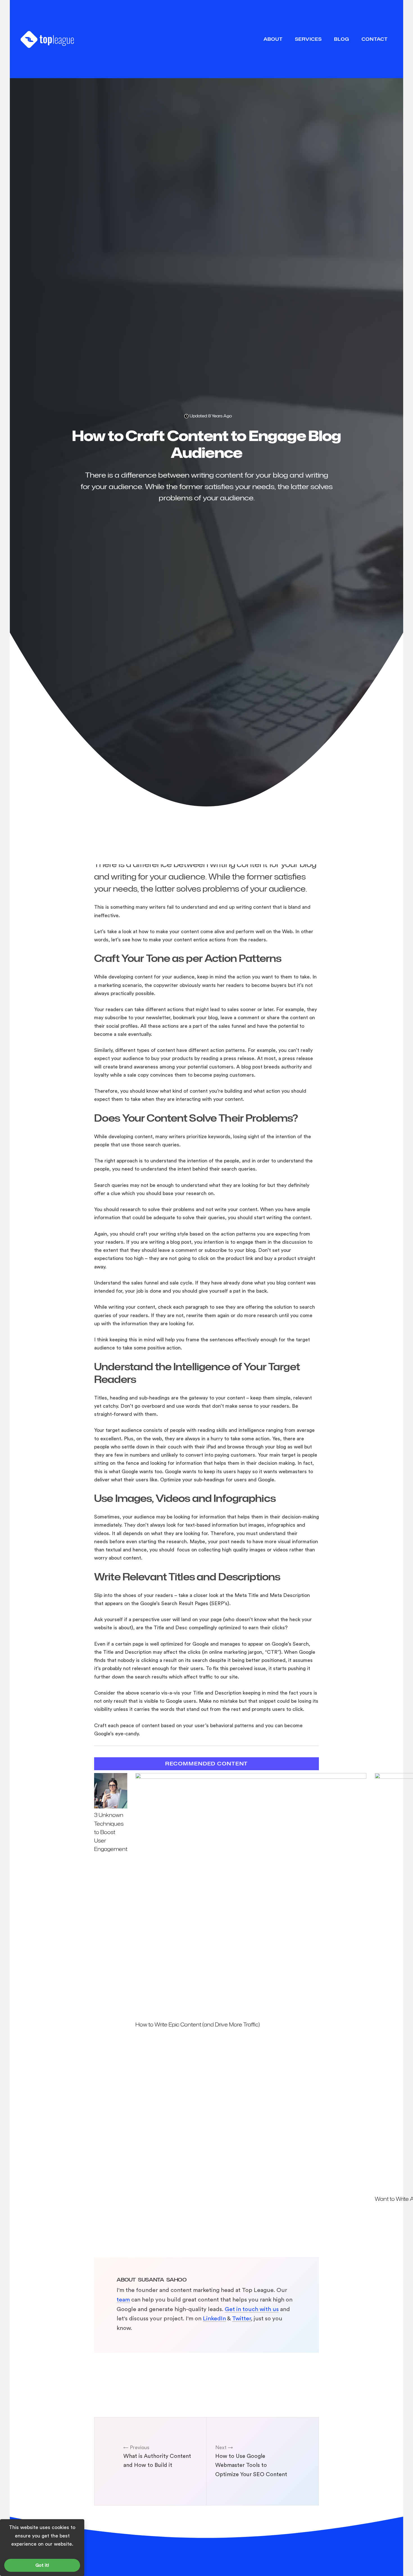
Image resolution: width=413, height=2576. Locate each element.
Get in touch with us (252, 2309)
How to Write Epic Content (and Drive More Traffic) (198, 2024)
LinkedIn (214, 2319)
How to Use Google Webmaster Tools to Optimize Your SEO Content (251, 2465)
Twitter (241, 2319)
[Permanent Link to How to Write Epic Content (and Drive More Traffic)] (251, 1777)
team (123, 2300)
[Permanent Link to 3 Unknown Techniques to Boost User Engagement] (111, 1807)
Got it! (42, 2565)
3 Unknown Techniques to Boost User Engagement (111, 1832)
